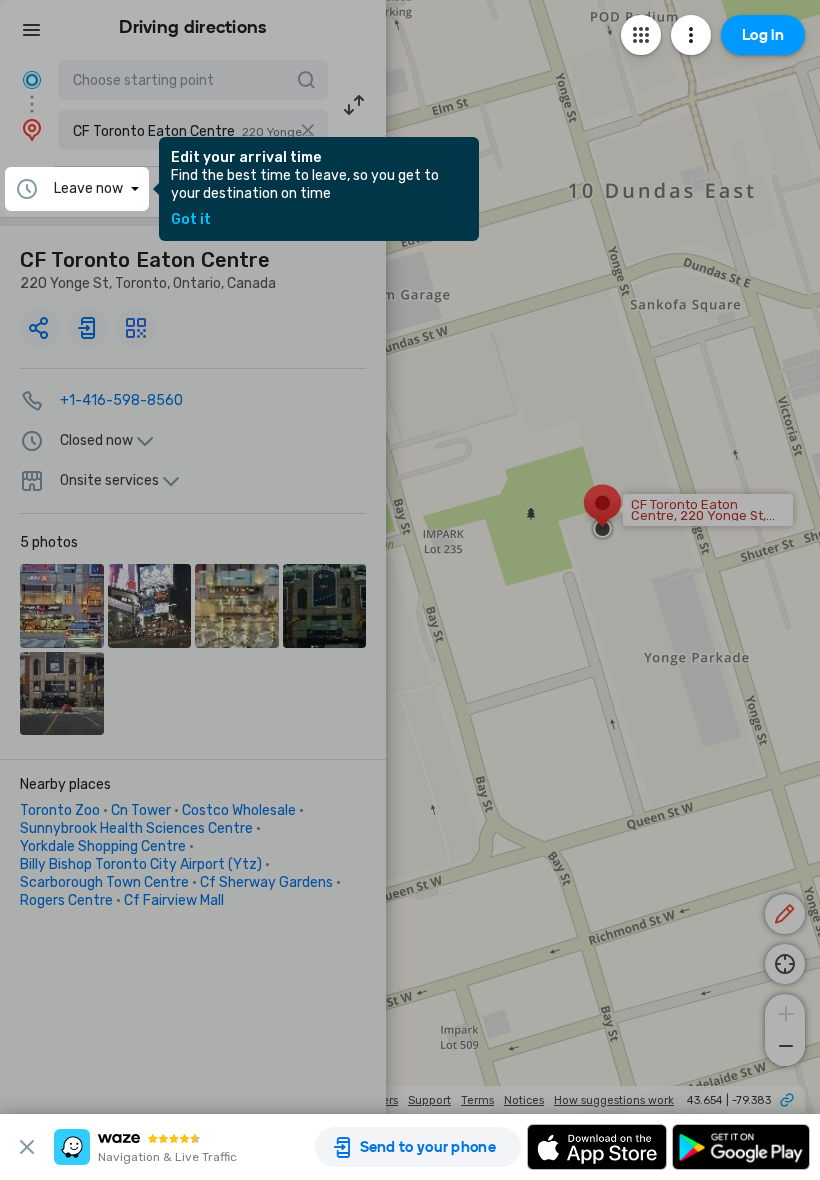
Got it (191, 220)
